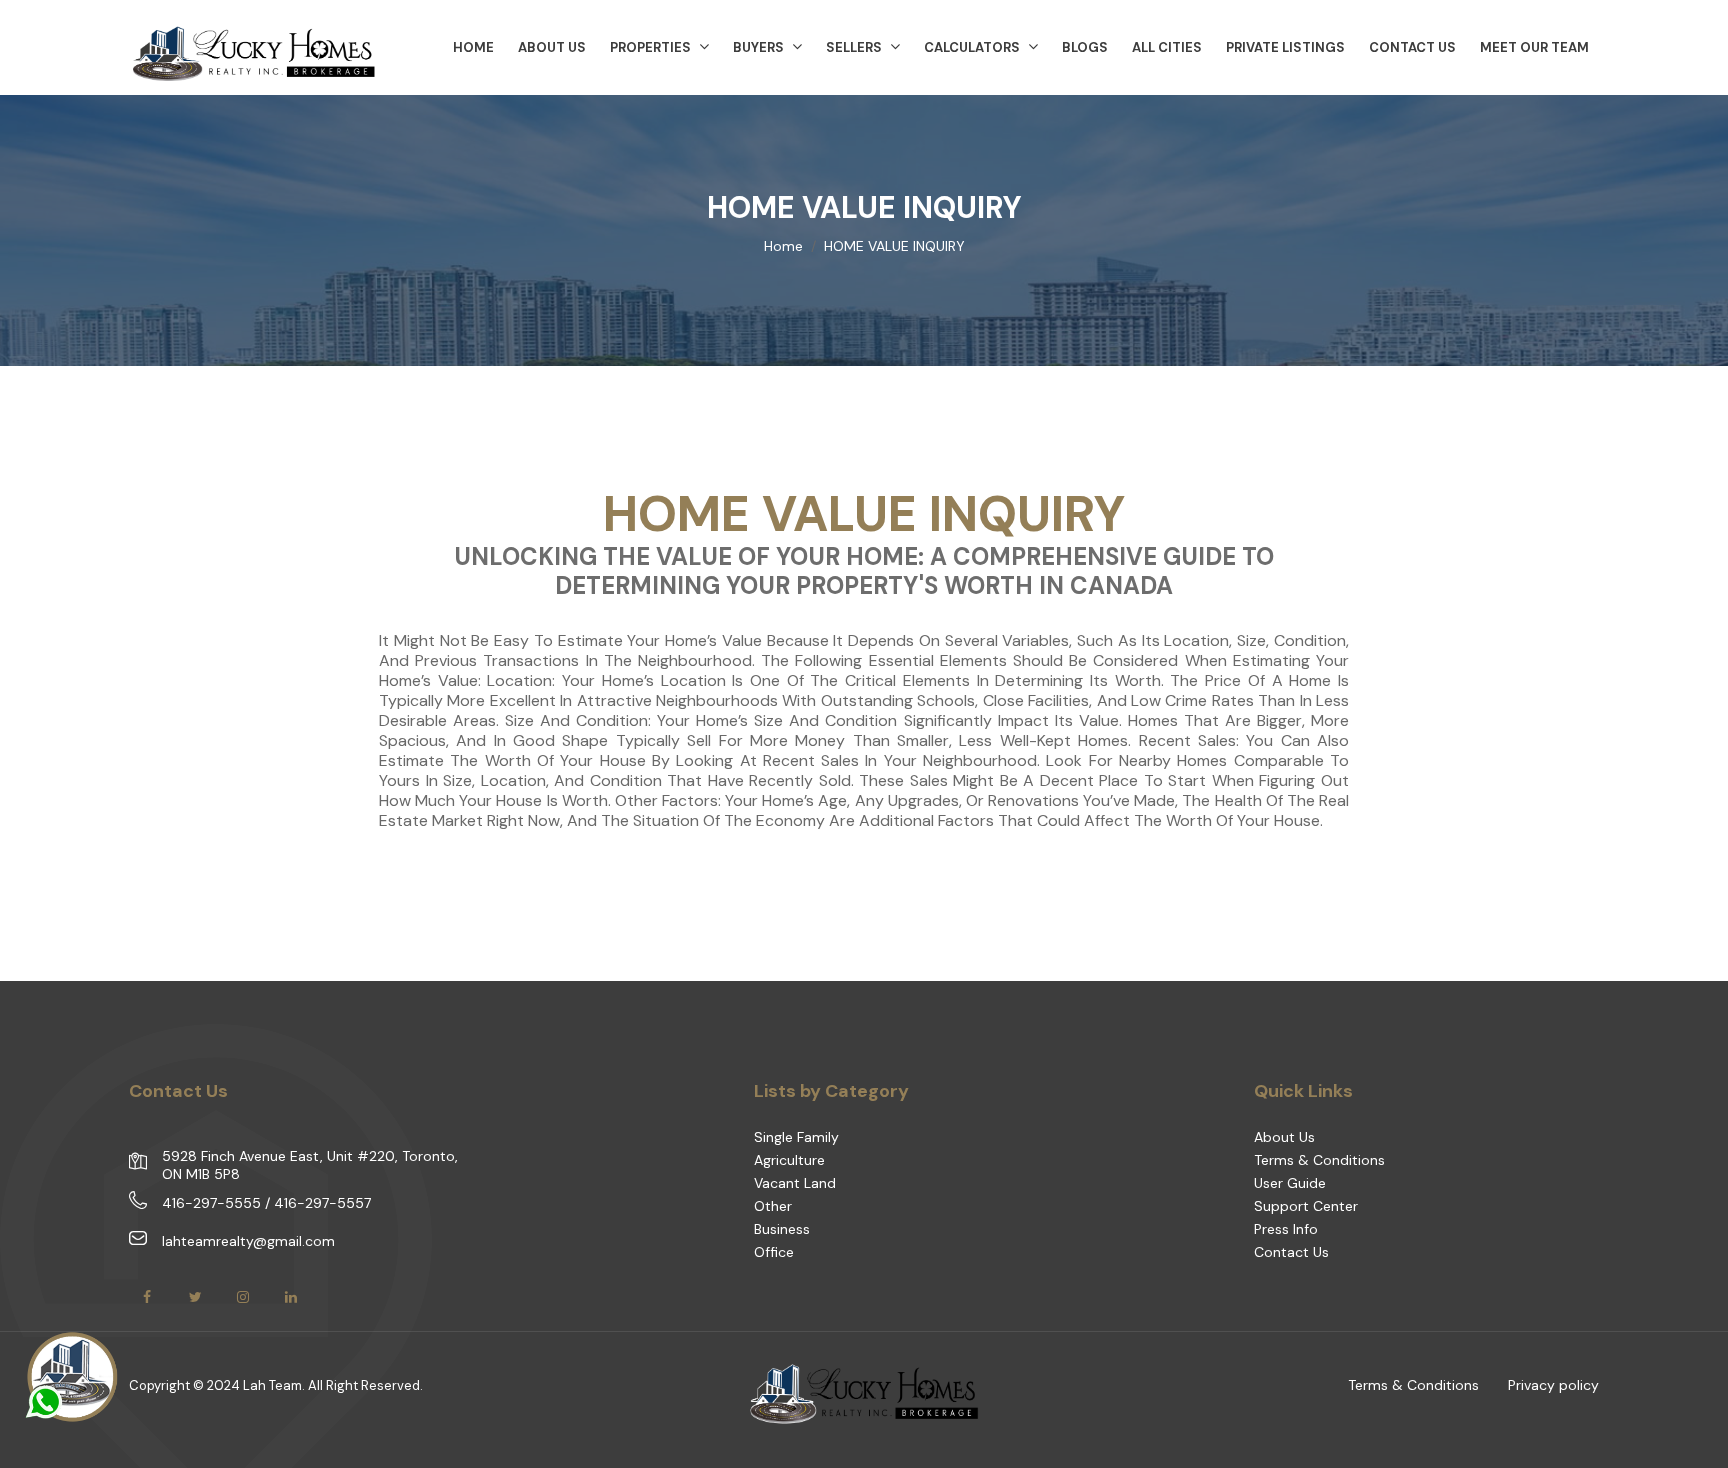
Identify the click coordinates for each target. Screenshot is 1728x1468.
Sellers (854, 47)
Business (782, 1229)
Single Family (796, 1137)
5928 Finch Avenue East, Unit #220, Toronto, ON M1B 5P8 (310, 1165)
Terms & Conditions (1319, 1160)
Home (783, 246)
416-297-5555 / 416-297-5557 (266, 1203)
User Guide (1290, 1183)
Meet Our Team (1534, 47)
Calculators (972, 47)
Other (773, 1206)
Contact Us (1412, 47)
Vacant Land (795, 1183)
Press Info (1286, 1229)
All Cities (1167, 47)
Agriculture (789, 1160)
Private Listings (1285, 47)
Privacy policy (1553, 1385)
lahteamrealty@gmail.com (248, 1241)
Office (774, 1252)
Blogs (1085, 47)
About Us (1284, 1137)
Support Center (1306, 1206)
